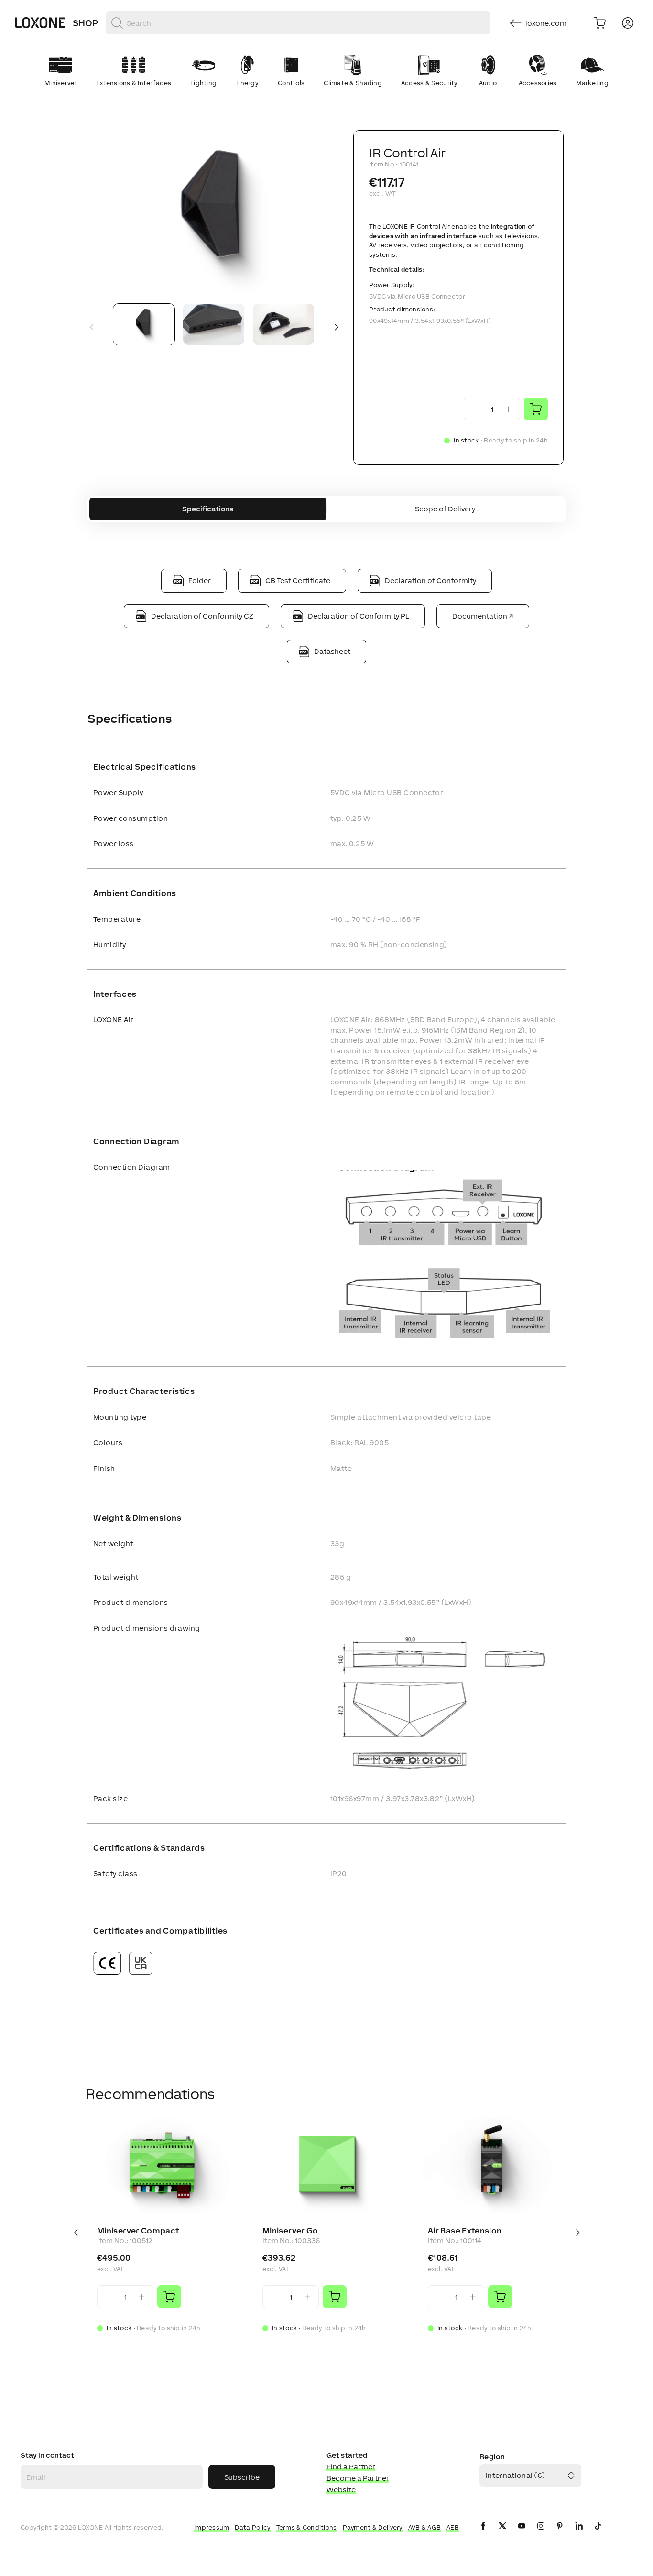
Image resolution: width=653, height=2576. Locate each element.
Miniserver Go (290, 2231)
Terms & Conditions (307, 2527)
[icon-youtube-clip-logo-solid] (522, 2534)
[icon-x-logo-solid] (502, 2534)
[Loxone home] (40, 23)
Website (341, 2490)
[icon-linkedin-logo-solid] (579, 2534)
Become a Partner (358, 2478)
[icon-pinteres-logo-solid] (560, 2534)
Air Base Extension (465, 2231)
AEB (453, 2527)
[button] (214, 213)
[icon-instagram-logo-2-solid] (541, 2534)
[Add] (169, 2297)
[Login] (628, 23)
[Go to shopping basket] (600, 23)
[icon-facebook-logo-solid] (483, 2534)
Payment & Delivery (373, 2527)
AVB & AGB (425, 2527)
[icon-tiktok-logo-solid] (598, 2534)
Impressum (212, 2527)
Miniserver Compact (138, 2231)
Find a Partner (351, 2467)
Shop (85, 23)
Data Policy (252, 2527)
